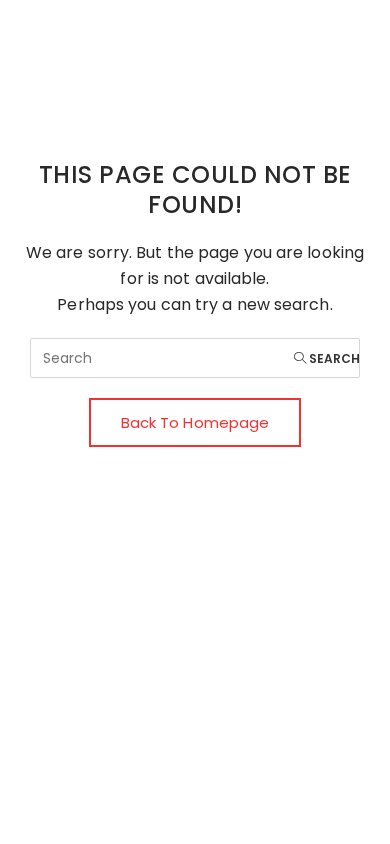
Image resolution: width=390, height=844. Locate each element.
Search (333, 358)
